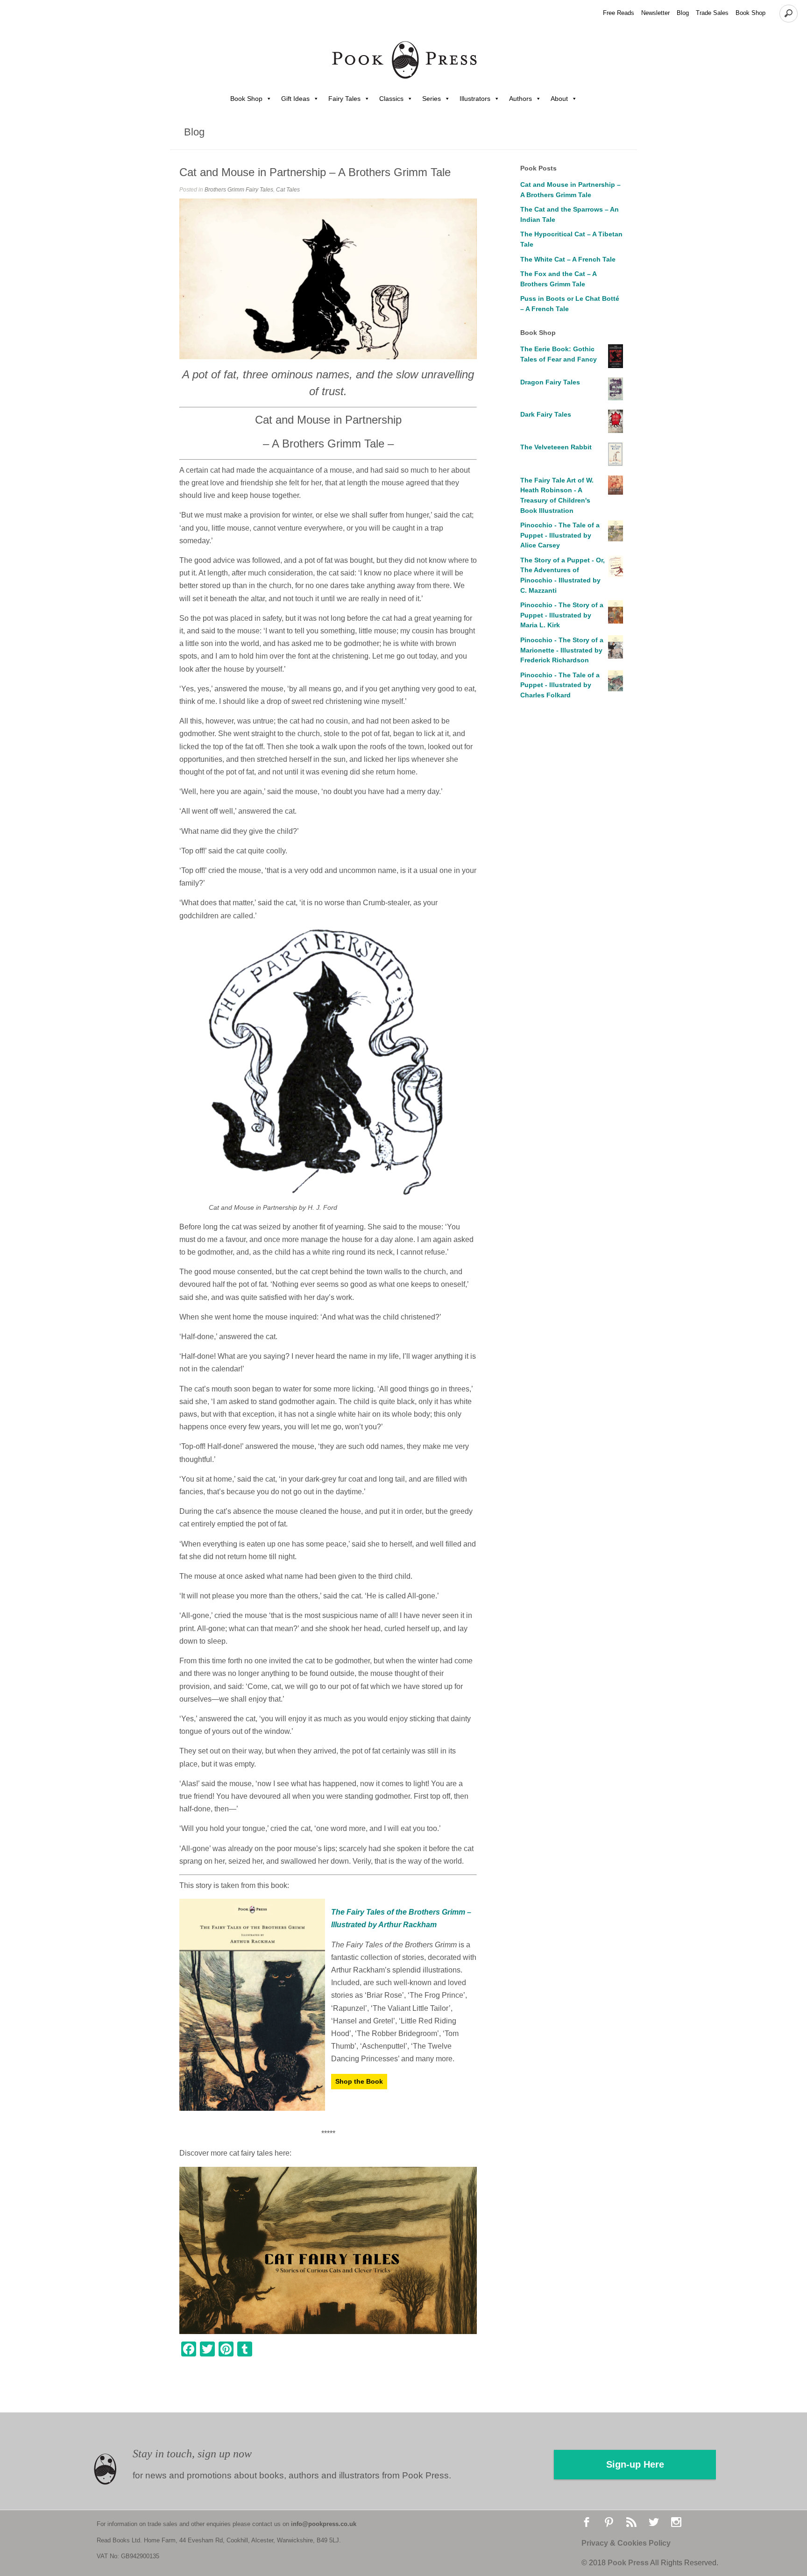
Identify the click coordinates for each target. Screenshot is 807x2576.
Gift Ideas (295, 99)
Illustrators (475, 99)
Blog (683, 13)
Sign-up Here (635, 2464)
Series (432, 99)
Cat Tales (288, 190)
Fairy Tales (344, 99)
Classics (391, 99)
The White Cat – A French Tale (568, 259)
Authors (520, 99)
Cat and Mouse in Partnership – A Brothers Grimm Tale (315, 172)
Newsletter (655, 13)
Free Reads (619, 13)
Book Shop (750, 13)
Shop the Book (359, 2081)
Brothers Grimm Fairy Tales (239, 190)
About (559, 99)
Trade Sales (712, 13)
